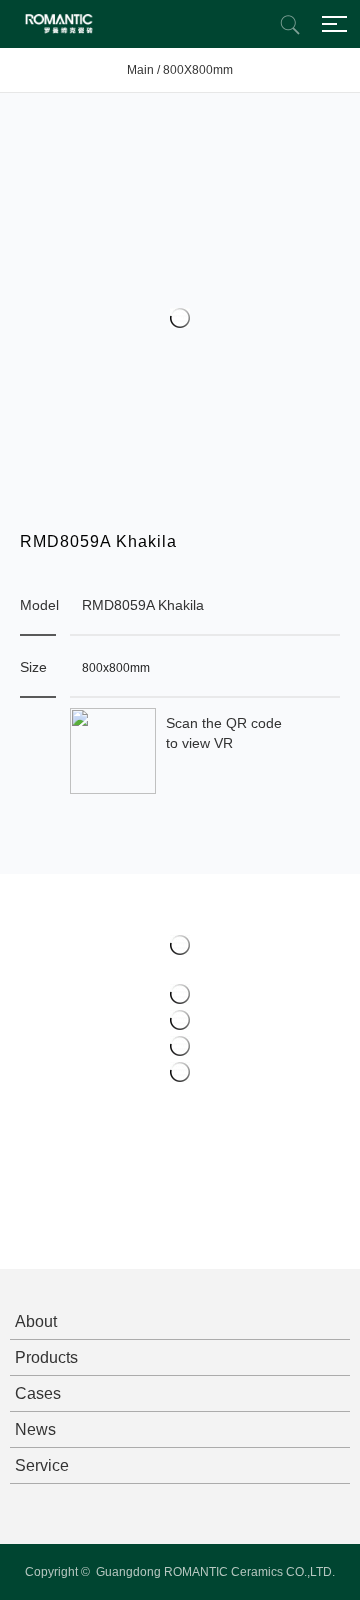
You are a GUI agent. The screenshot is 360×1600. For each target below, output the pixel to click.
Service (42, 1465)
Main (140, 70)
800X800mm (198, 70)
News (35, 1429)
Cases (38, 1393)
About (36, 1321)
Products (46, 1357)
